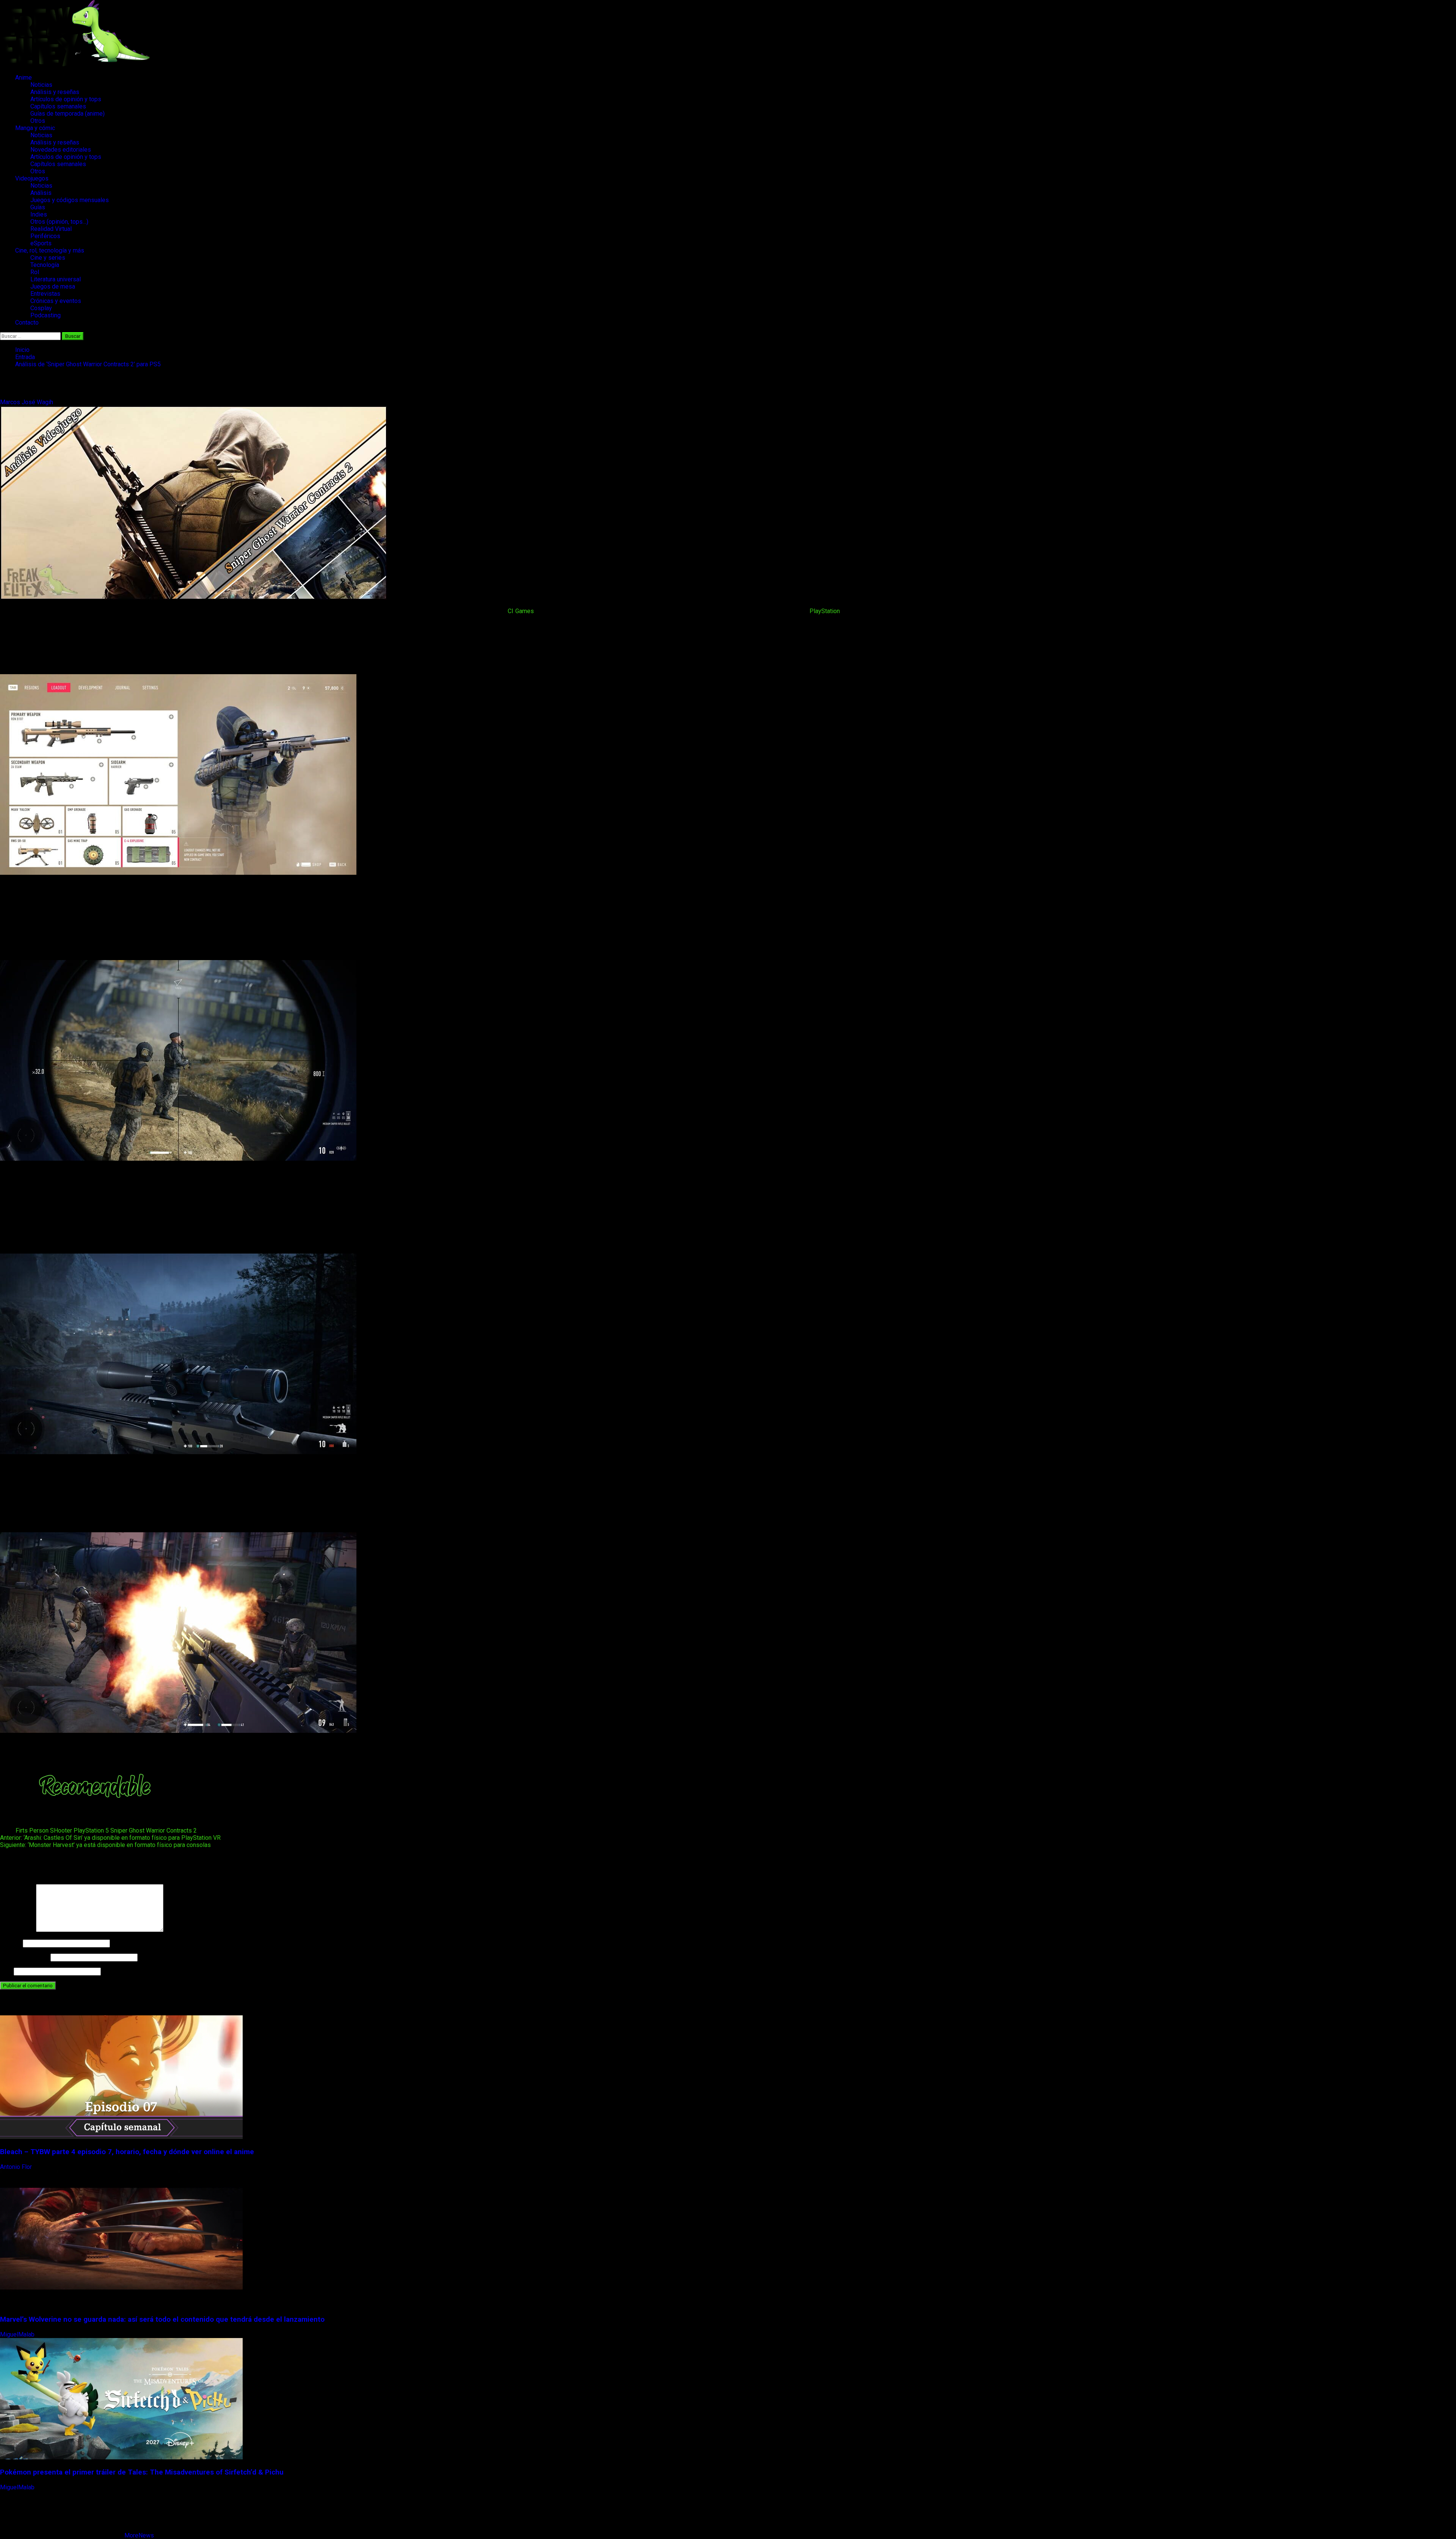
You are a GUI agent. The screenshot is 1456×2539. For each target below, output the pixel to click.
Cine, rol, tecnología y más (50, 250)
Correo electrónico (24, 1957)
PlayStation (825, 611)
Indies (39, 214)
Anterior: (110, 1838)
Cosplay (41, 308)
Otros (38, 121)
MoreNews (139, 2535)
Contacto (27, 322)
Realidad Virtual (51, 229)
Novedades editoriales (61, 150)
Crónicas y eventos (56, 301)
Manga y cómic (35, 128)
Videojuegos (32, 178)
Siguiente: (105, 1845)
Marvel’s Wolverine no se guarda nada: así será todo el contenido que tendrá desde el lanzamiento (162, 2319)
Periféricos (45, 236)
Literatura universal (56, 279)
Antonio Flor (17, 2167)
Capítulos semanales (58, 106)
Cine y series (48, 258)
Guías (38, 207)
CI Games (521, 611)
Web (6, 1971)
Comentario (17, 1930)
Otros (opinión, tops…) (59, 222)
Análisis (41, 193)
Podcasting (45, 315)
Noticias (41, 85)
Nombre (11, 1943)
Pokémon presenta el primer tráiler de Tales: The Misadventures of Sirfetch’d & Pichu (142, 2472)
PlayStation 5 (91, 1830)
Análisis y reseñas (55, 92)
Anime (24, 78)
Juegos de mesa (53, 286)
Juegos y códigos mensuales (70, 200)
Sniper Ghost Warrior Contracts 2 (154, 1830)
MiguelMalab (18, 2334)
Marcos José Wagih (27, 402)
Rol (35, 272)
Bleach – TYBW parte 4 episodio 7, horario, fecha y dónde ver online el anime (127, 2152)
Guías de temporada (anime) (67, 114)
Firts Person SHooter (44, 1830)
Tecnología (45, 265)
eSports (41, 243)
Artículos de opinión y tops (66, 99)
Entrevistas (45, 294)
